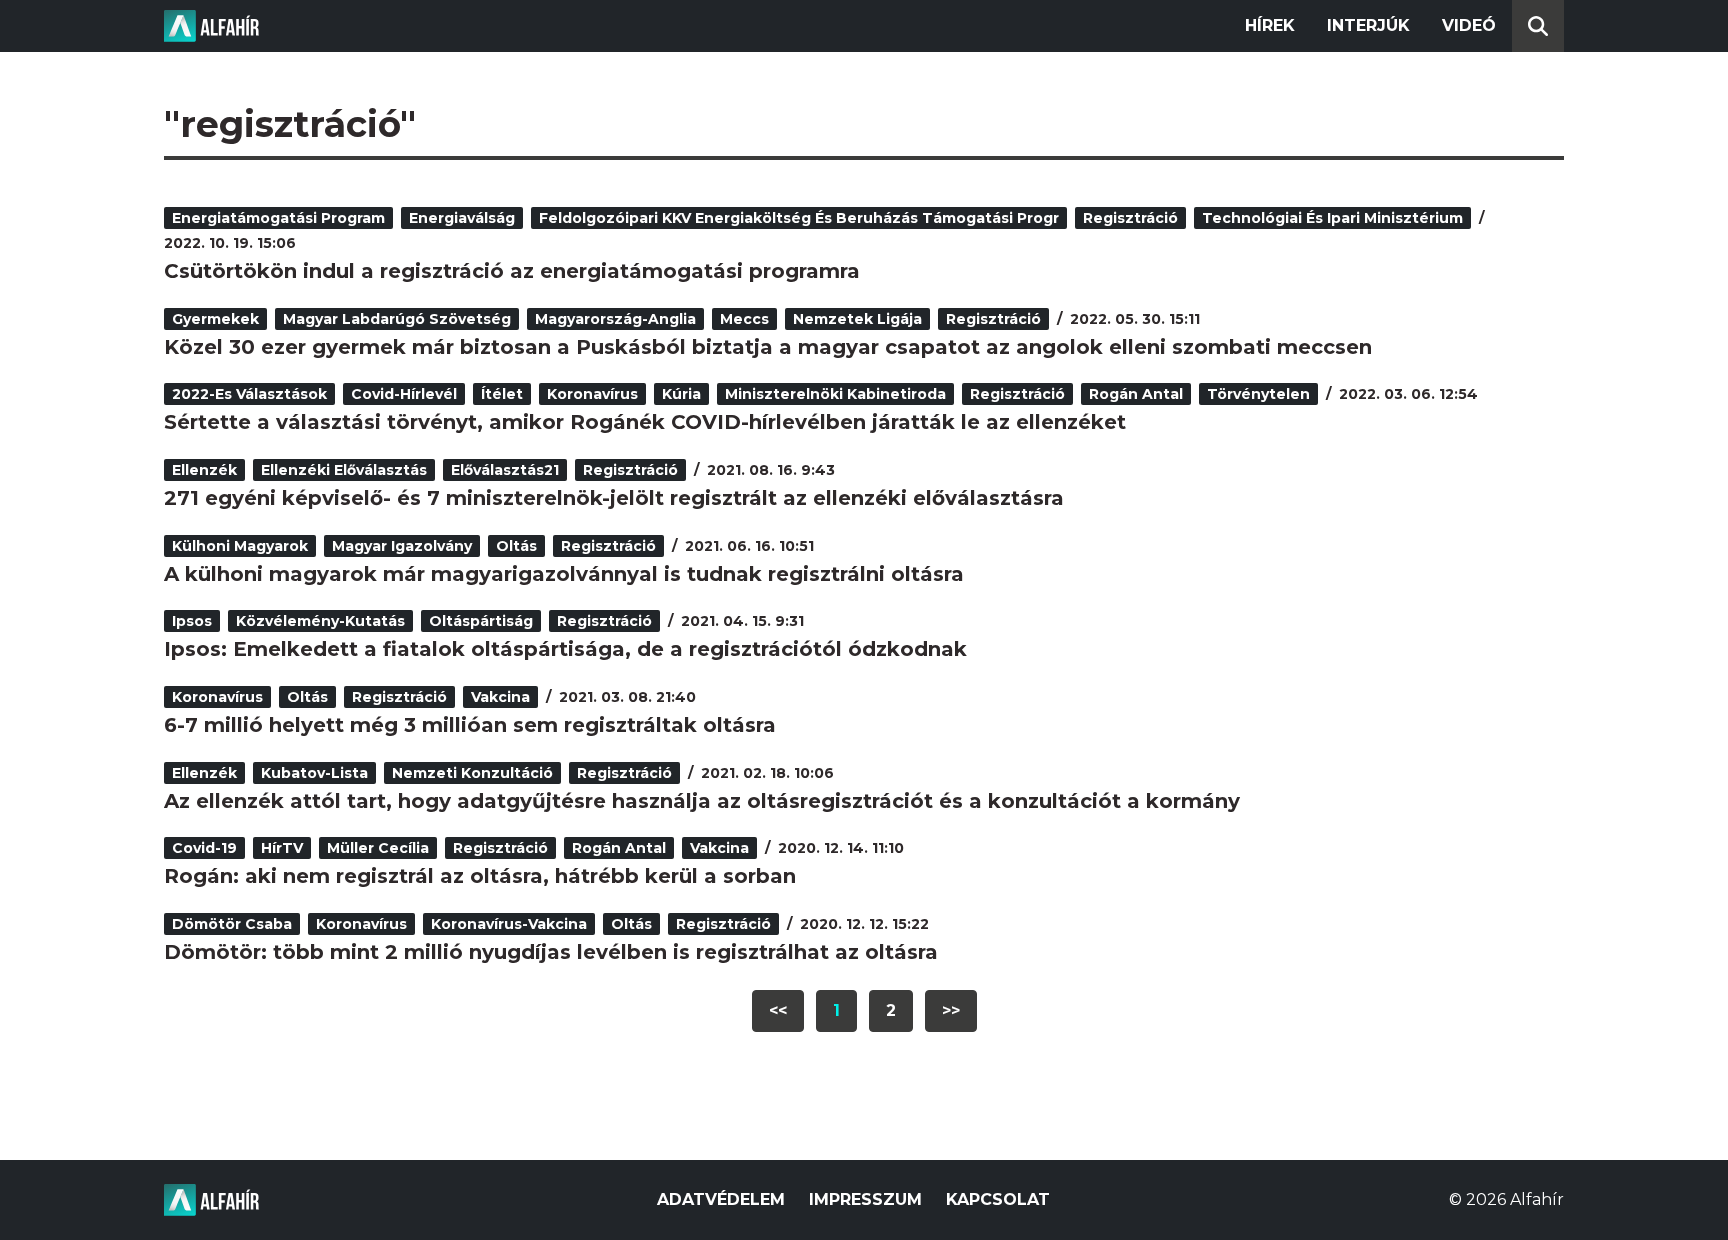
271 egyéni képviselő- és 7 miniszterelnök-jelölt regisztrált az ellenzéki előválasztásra (614, 498)
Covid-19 (204, 848)
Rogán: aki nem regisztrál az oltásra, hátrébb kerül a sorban (480, 876)
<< (778, 1010)
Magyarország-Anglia (615, 319)
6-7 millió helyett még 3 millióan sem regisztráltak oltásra (470, 725)
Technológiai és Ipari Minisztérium (1332, 218)
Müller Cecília (378, 848)
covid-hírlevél (404, 394)
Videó (1469, 25)
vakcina (500, 697)
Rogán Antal (1136, 394)
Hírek (1270, 25)
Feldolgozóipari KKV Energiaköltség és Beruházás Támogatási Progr (799, 218)
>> (951, 1010)
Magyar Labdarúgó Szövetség (397, 319)
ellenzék (204, 470)
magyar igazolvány (402, 546)
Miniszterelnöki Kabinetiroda (835, 394)
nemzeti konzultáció (472, 773)
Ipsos (192, 621)
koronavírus (592, 394)
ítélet (502, 394)
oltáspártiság (481, 621)
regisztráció (1130, 218)
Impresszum (865, 1199)
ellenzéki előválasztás (344, 470)
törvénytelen (1258, 394)
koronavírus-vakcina (509, 924)
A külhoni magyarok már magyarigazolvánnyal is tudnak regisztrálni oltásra (564, 574)
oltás (516, 546)
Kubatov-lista (314, 773)
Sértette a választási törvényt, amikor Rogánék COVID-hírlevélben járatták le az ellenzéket (645, 422)
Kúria (681, 394)
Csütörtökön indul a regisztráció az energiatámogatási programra (512, 271)
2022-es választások (249, 394)
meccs (744, 319)
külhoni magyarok (240, 546)
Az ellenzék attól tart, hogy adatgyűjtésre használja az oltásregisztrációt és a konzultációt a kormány (702, 801)
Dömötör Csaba (232, 924)
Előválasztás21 (505, 470)
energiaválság (462, 218)
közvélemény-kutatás (320, 621)
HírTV (282, 848)
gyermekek (215, 319)
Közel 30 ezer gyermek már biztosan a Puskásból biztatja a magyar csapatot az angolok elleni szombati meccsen (768, 347)
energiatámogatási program (278, 218)
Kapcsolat (998, 1199)
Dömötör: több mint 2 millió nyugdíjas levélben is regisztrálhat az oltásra (551, 952)
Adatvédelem (721, 1199)
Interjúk (1368, 25)
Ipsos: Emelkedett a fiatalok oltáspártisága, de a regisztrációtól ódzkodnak (565, 649)
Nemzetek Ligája (857, 319)
